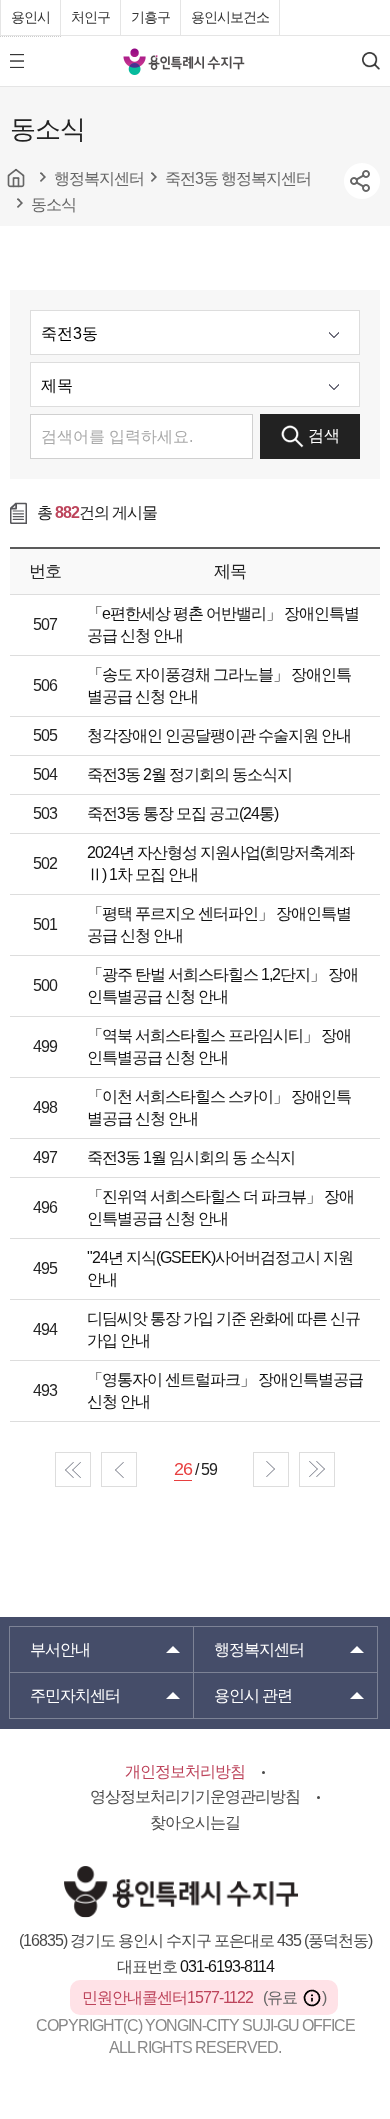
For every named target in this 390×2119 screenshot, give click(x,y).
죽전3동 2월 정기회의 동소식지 (189, 774)
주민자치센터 (75, 1695)
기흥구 (150, 17)
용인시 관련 (253, 1695)
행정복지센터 (259, 1649)
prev (119, 1469)
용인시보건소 (230, 17)
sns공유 (362, 181)
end (317, 1469)
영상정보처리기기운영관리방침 (195, 1796)
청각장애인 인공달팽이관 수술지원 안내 (219, 735)
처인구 (90, 17)
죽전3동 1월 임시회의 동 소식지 (191, 1157)
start (73, 1469)
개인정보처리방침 (185, 1771)
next (271, 1469)
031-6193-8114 (227, 1966)
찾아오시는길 (195, 1822)
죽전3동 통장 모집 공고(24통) (182, 813)
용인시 (30, 17)
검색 (324, 435)
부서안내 (60, 1649)
